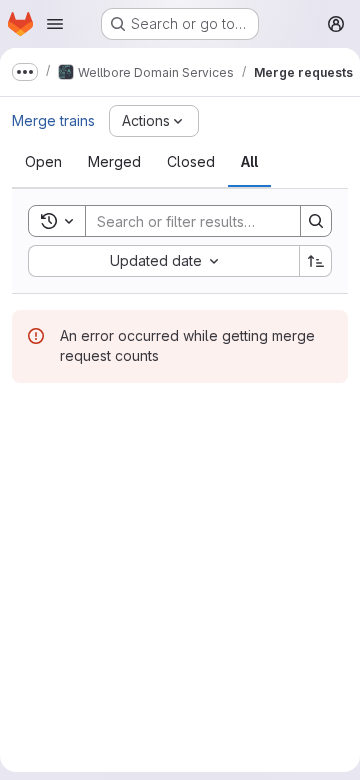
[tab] (43, 162)
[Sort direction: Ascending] (316, 261)
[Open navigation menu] (55, 24)
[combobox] (163, 261)
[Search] (316, 221)
